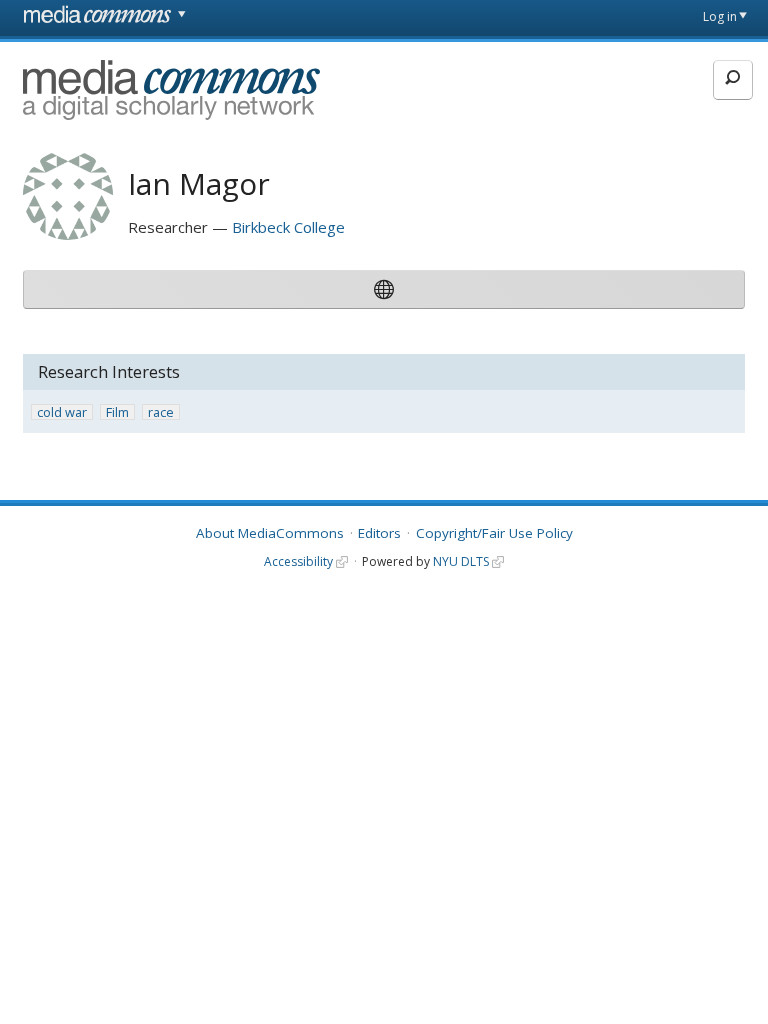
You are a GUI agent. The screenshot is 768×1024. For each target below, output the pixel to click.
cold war (62, 412)
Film (117, 412)
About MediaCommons (270, 533)
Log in (720, 16)
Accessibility (298, 561)
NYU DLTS (461, 561)
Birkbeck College (288, 227)
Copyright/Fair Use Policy (494, 533)
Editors (379, 533)
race (161, 412)
